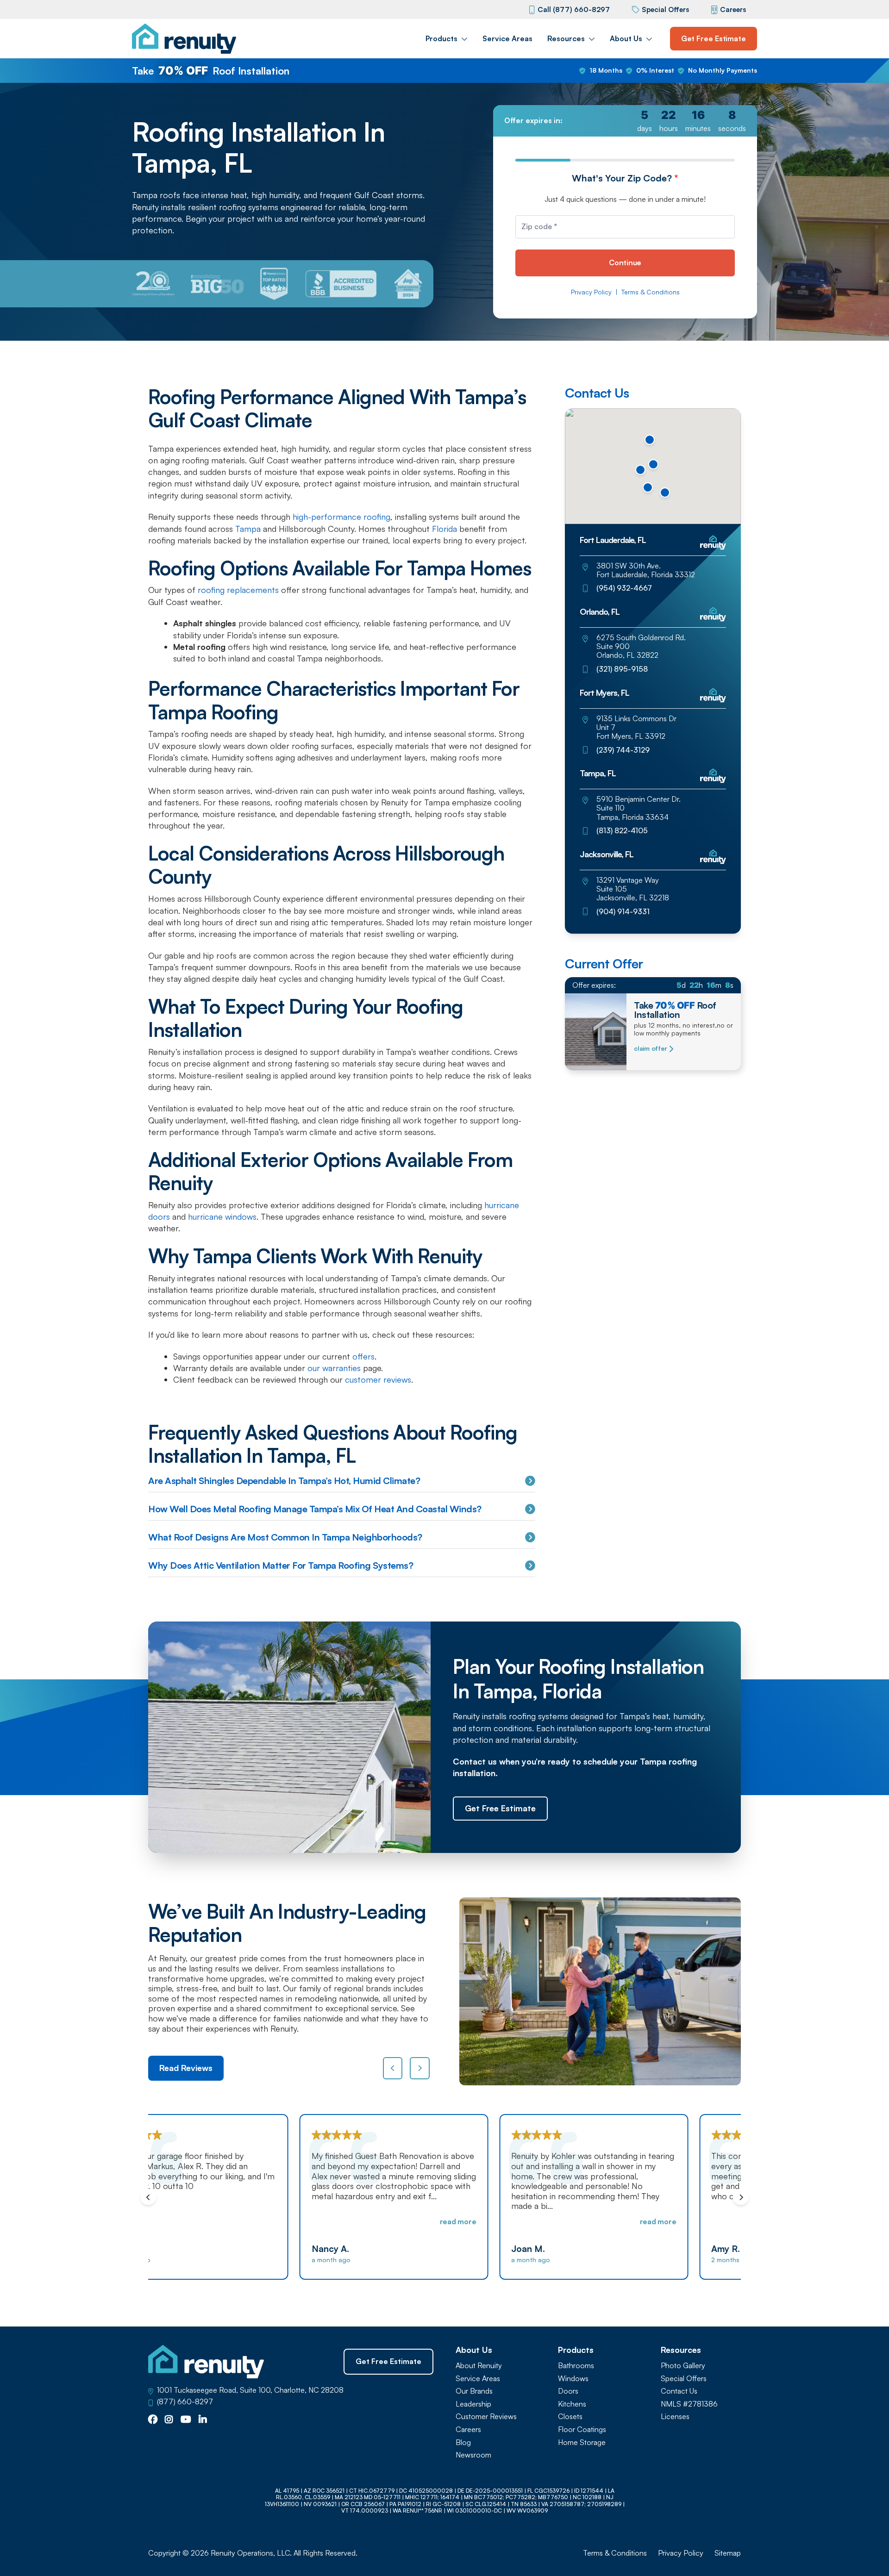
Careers (733, 9)
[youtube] (186, 2420)
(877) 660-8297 (185, 2402)
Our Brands (474, 2391)
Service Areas (507, 38)
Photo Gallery (683, 2366)
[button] (665, 493)
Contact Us (679, 2391)
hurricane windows (222, 1216)
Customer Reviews (486, 2417)
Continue (625, 262)
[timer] (625, 121)
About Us (626, 38)
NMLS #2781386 (689, 2404)
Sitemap (728, 2553)
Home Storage (582, 2442)
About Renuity (479, 2366)
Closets (570, 2417)
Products (441, 38)
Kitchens (572, 2404)
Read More (309, 2221)
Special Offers (665, 9)
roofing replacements (238, 590)
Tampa (248, 529)
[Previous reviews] (393, 2068)
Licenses (675, 2417)
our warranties (333, 1368)
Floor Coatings (582, 2429)
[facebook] (153, 2420)
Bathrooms (576, 2366)
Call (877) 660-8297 (574, 9)
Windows (573, 2379)
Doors (568, 2391)
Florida (444, 529)
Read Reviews (186, 2068)
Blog (463, 2442)
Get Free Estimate (714, 38)
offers (363, 1356)
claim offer (650, 1048)
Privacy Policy (591, 292)
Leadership (473, 2404)
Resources (566, 38)
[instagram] (169, 2420)
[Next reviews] (420, 2068)
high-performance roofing (340, 517)
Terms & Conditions (651, 292)
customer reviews (378, 1379)
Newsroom (473, 2455)
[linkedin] (203, 2420)
